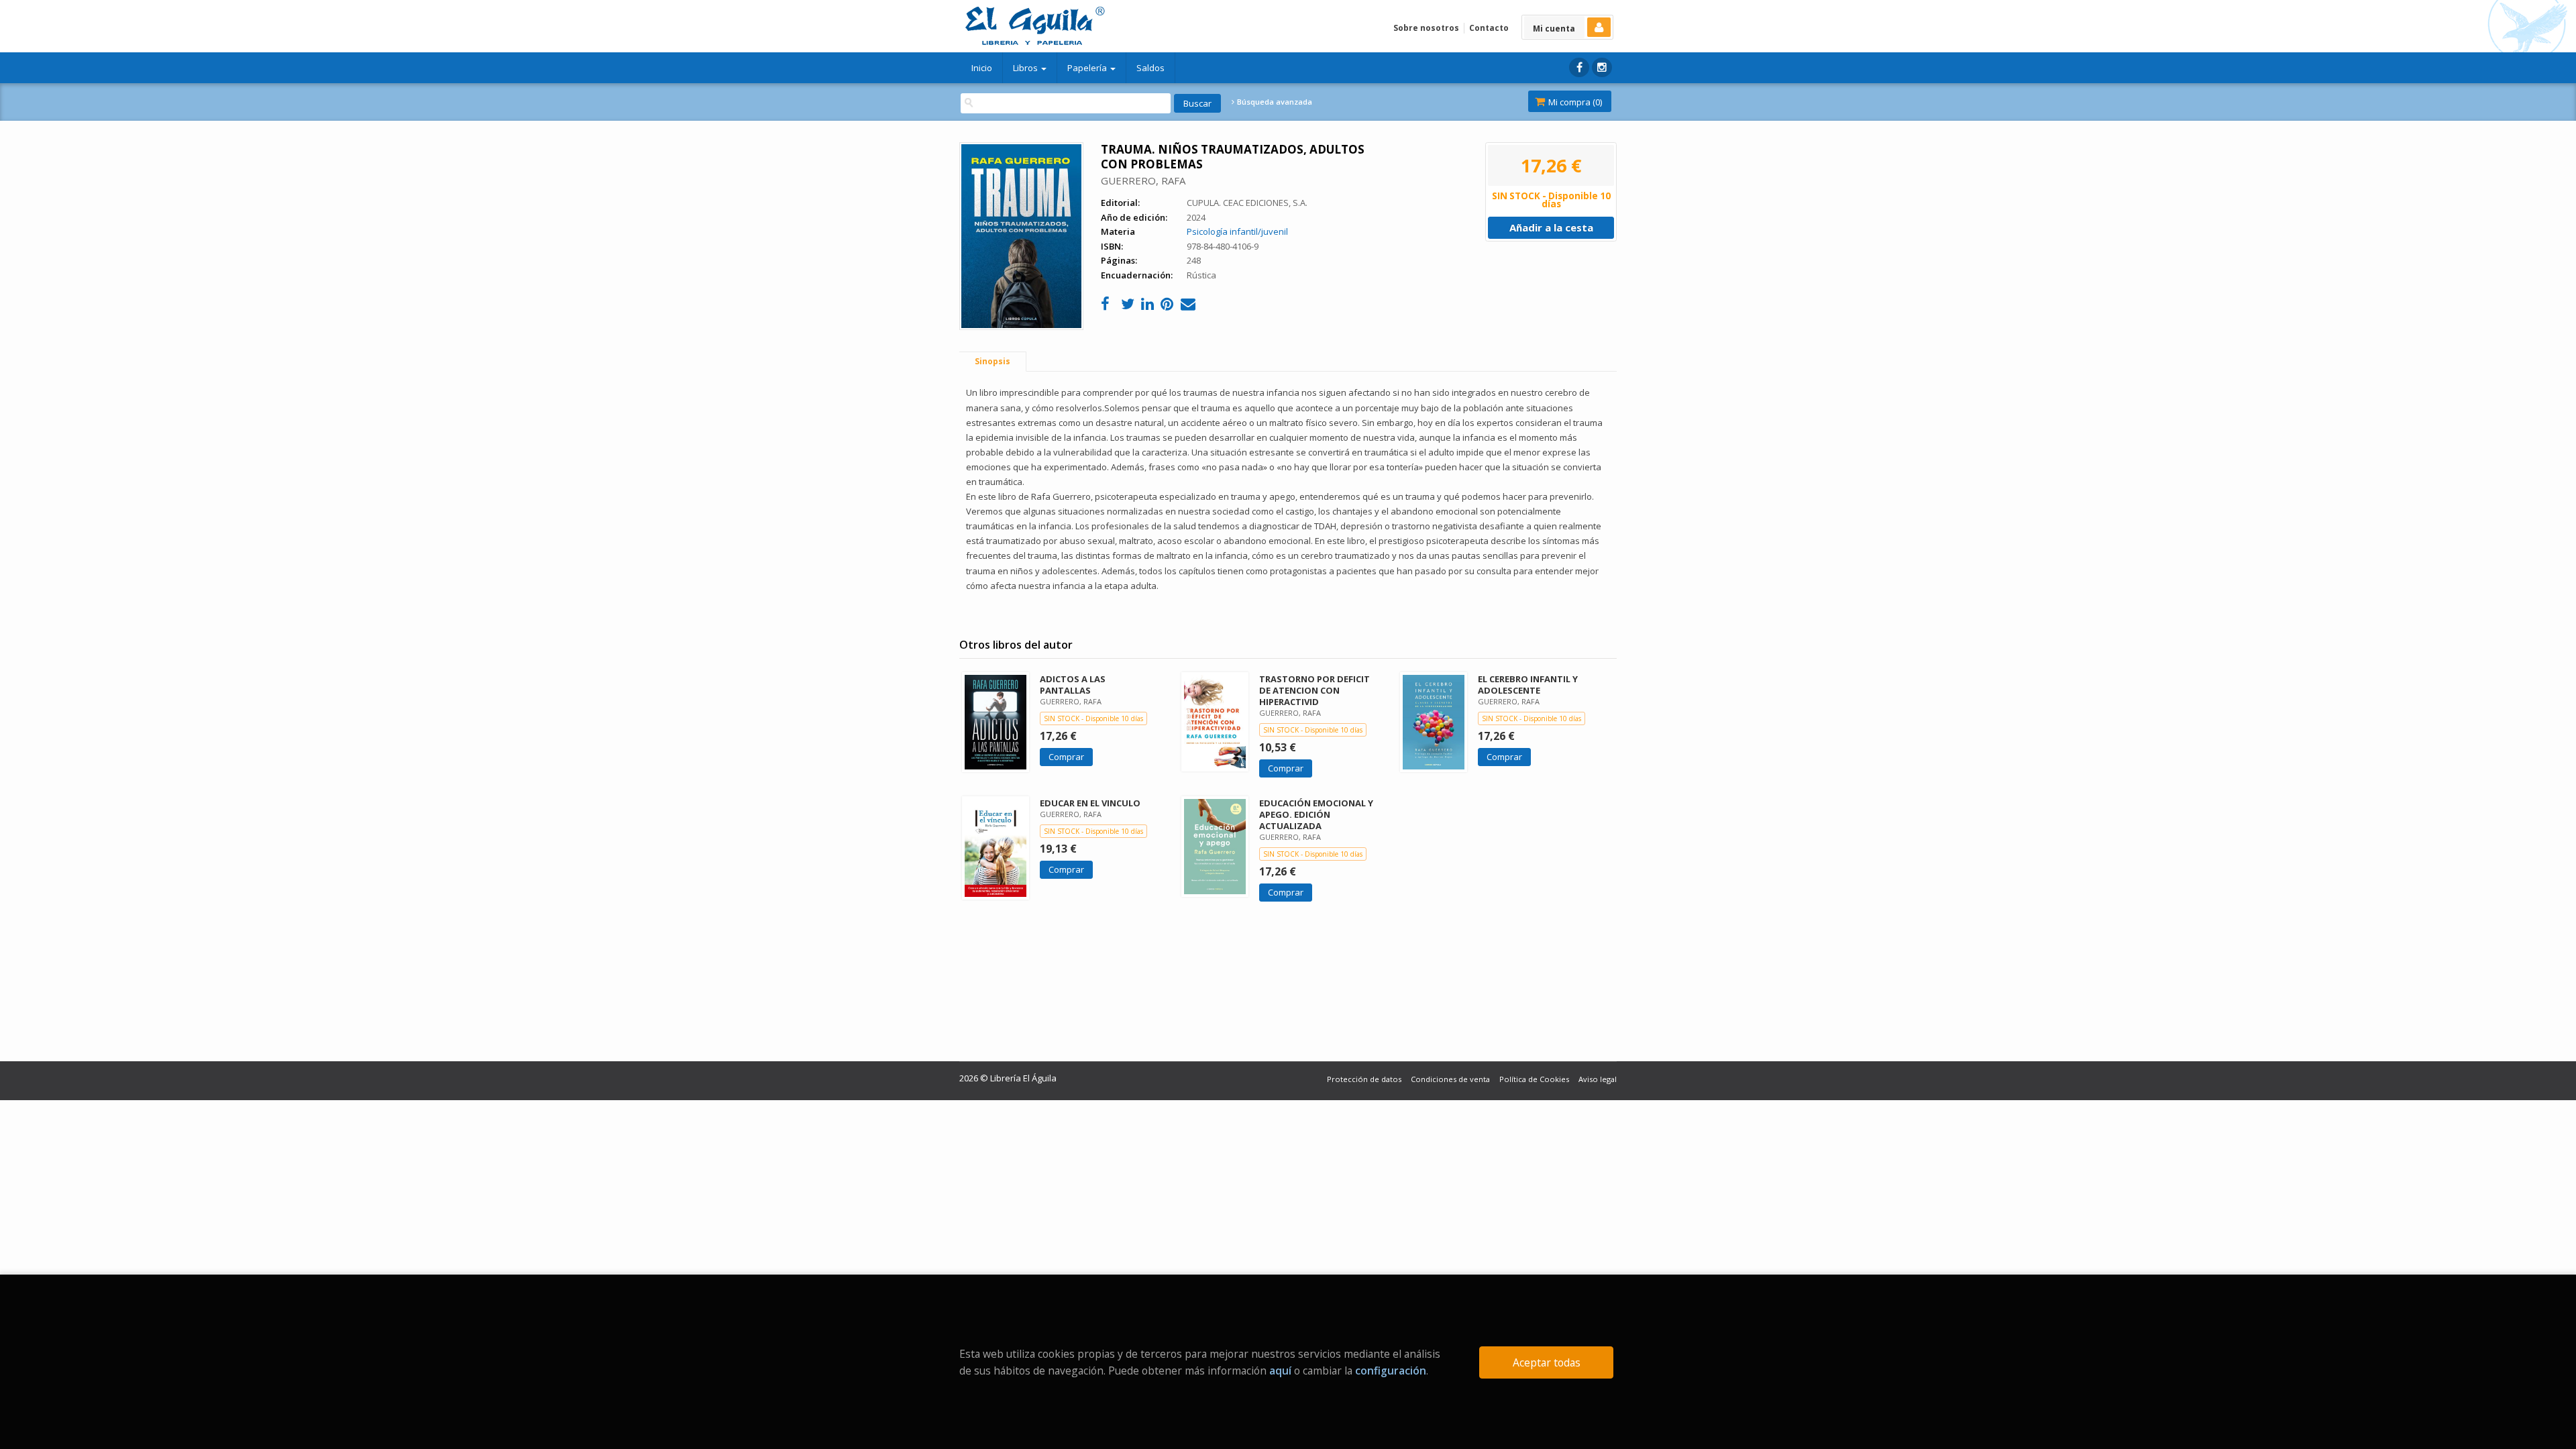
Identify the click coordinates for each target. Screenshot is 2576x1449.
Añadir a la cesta (1551, 227)
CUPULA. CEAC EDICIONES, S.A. (1247, 203)
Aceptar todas (1547, 1362)
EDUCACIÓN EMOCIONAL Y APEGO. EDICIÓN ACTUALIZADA (1316, 814)
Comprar (1066, 757)
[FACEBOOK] (1579, 67)
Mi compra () (1574, 102)
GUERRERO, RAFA (1143, 180)
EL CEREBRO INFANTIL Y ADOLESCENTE (1528, 685)
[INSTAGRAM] (1602, 67)
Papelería (1088, 68)
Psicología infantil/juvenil (1237, 231)
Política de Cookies (1534, 1079)
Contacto (1489, 28)
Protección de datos (1364, 1079)
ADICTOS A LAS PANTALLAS (1073, 685)
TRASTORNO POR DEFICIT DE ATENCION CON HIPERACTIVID (1314, 690)
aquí (1280, 1371)
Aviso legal (1598, 1079)
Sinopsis (992, 361)
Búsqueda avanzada (1274, 102)
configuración (1391, 1371)
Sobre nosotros (1426, 28)
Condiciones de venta (1450, 1079)
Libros (1026, 68)
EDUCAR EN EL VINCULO (1090, 803)
